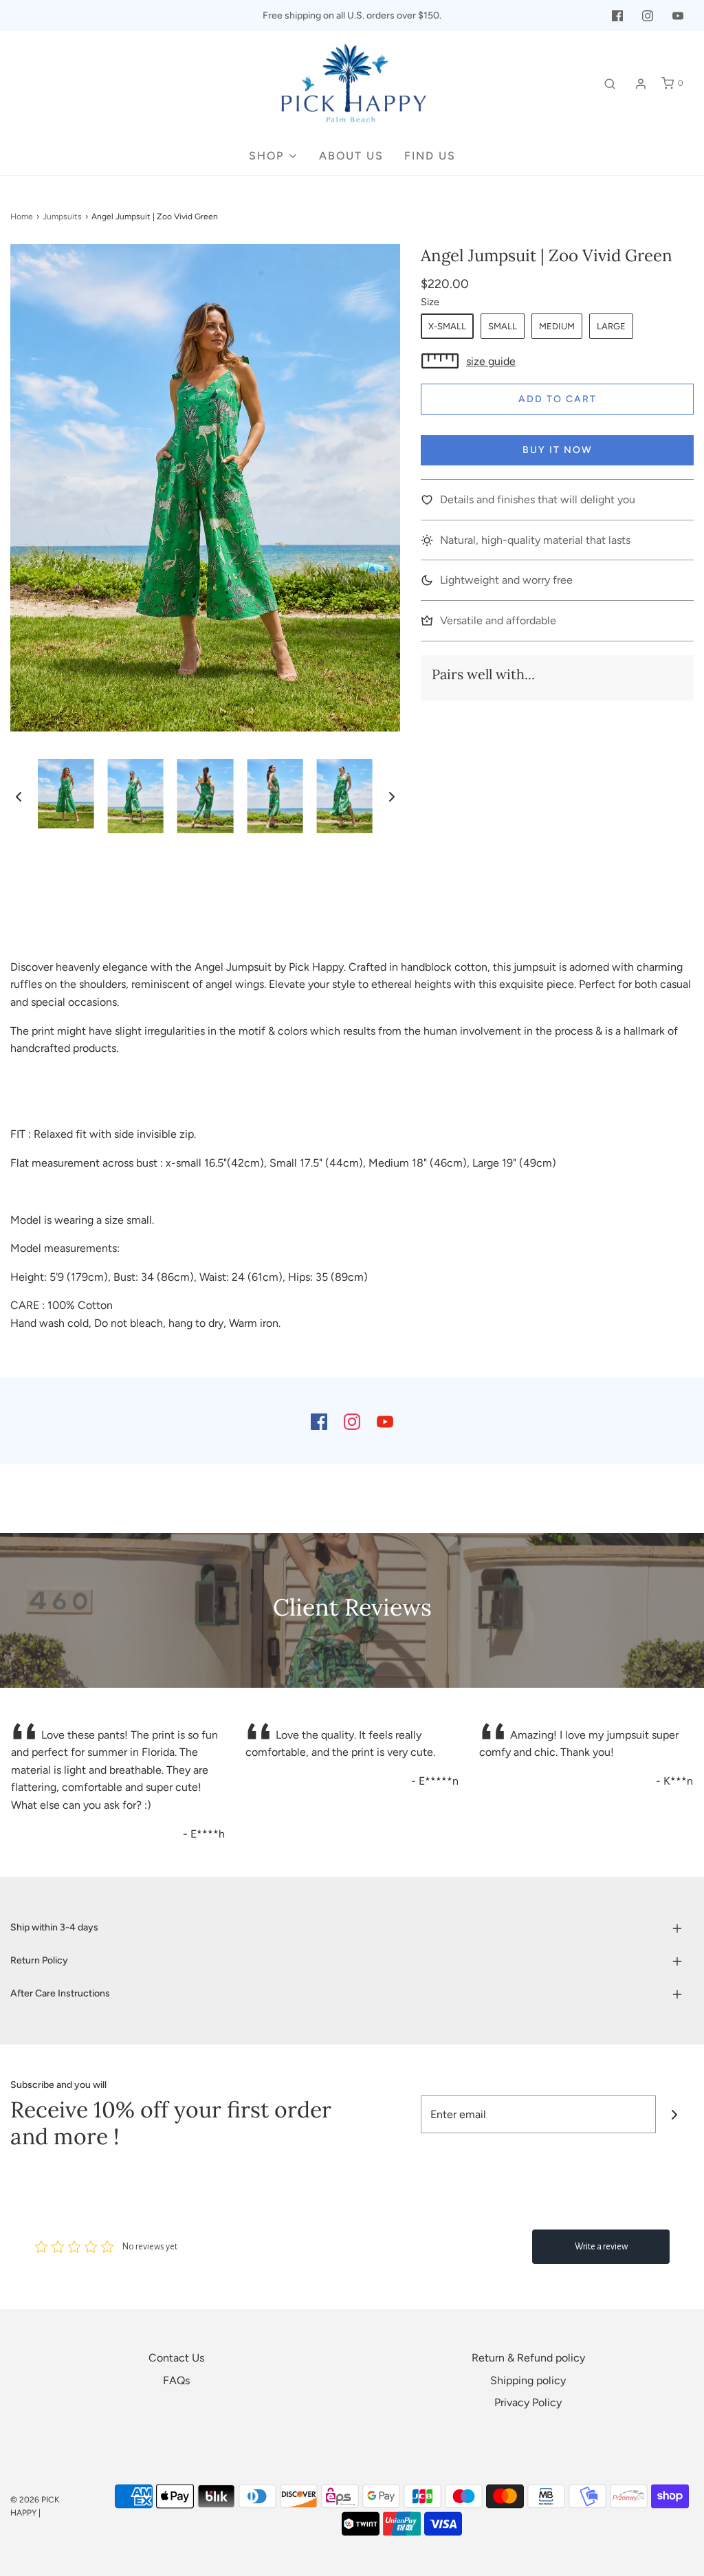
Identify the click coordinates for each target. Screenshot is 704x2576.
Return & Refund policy (528, 2358)
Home (22, 217)
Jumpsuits (62, 217)
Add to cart (558, 399)
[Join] (675, 2114)
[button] (19, 796)
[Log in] (641, 84)
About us (351, 156)
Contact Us (176, 2358)
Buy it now (558, 450)
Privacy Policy (528, 2402)
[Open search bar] (610, 84)
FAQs (176, 2380)
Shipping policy (528, 2380)
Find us (430, 156)
